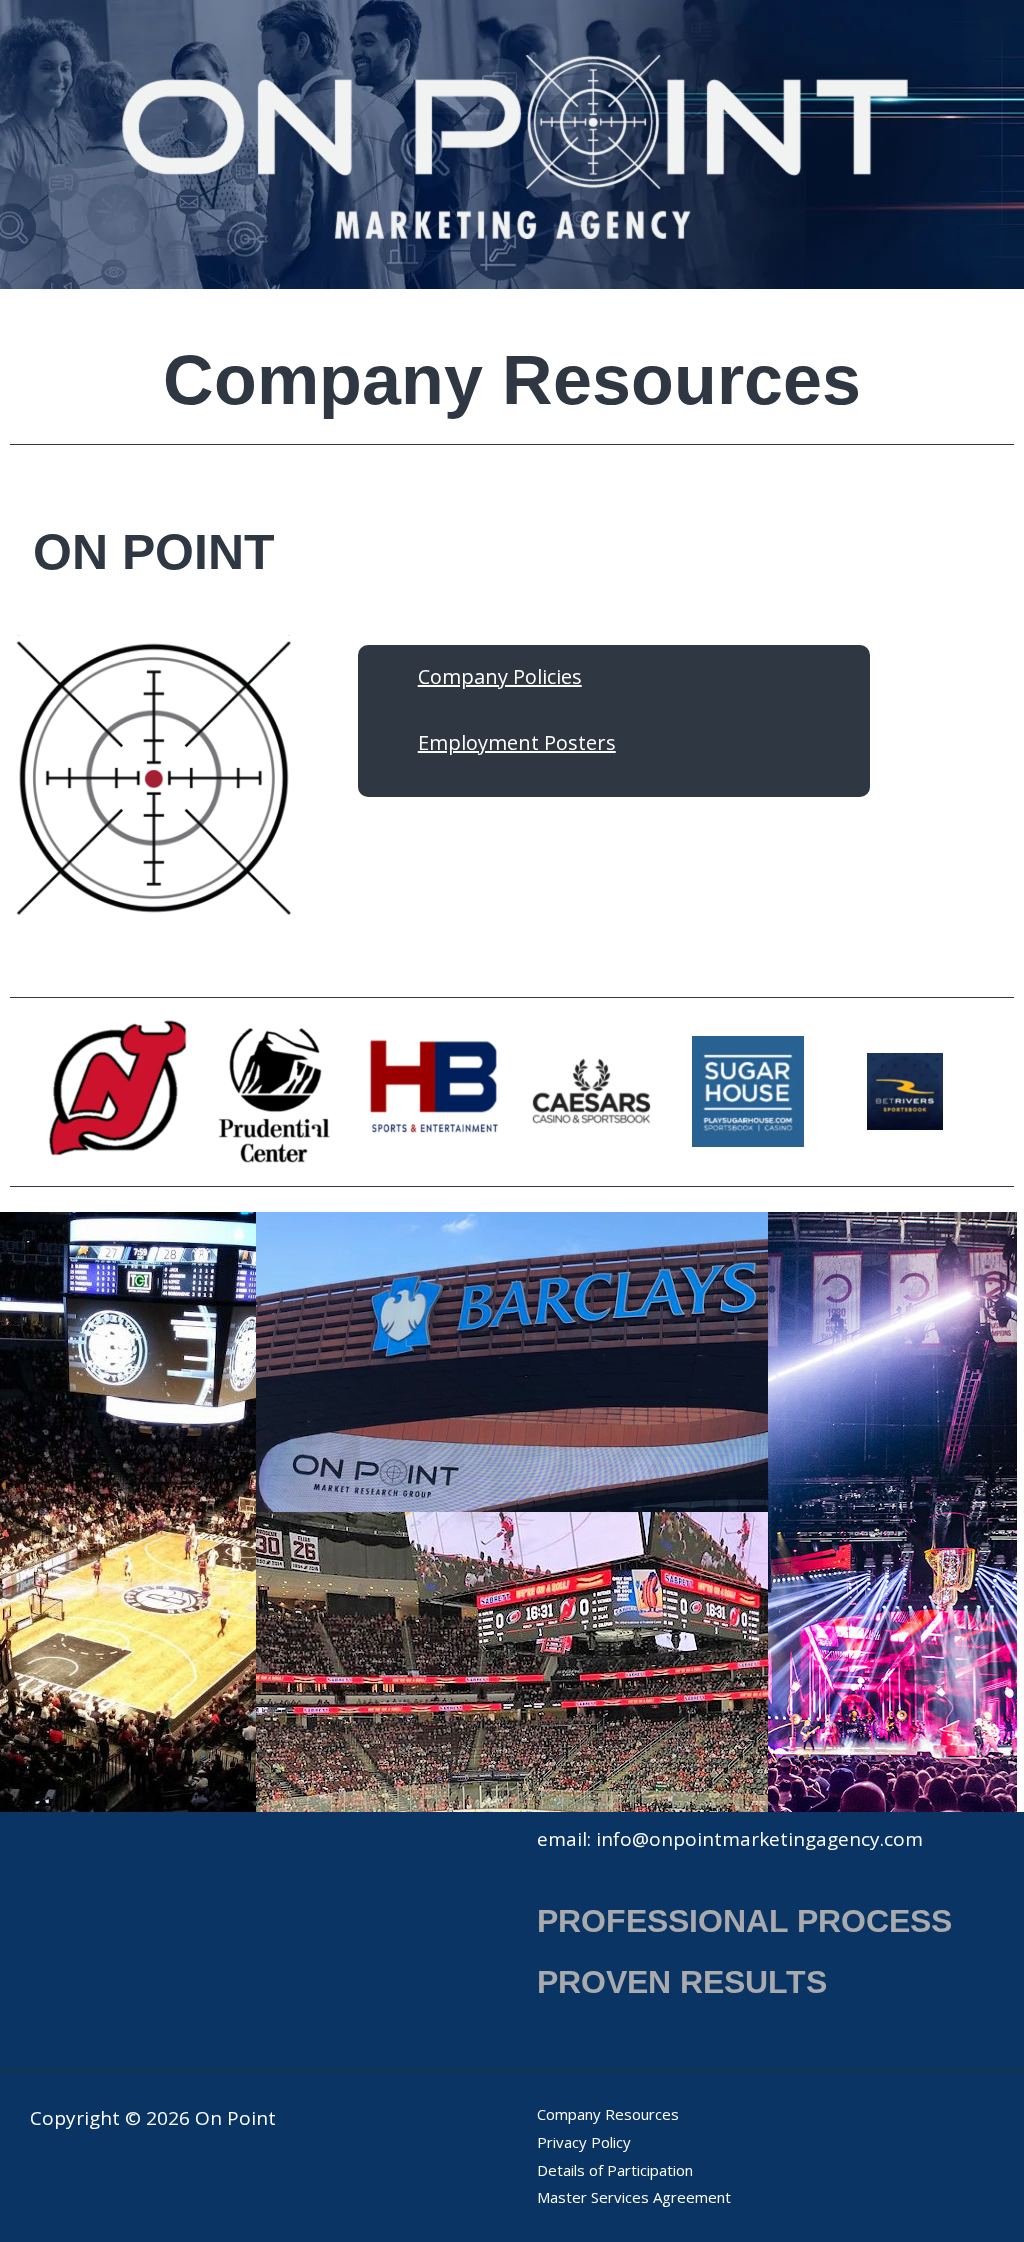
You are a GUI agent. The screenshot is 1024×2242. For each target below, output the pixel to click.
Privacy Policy (584, 2142)
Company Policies (500, 676)
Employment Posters (517, 742)
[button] (19, 1091)
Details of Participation (615, 2170)
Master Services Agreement (634, 2197)
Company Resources (608, 2114)
